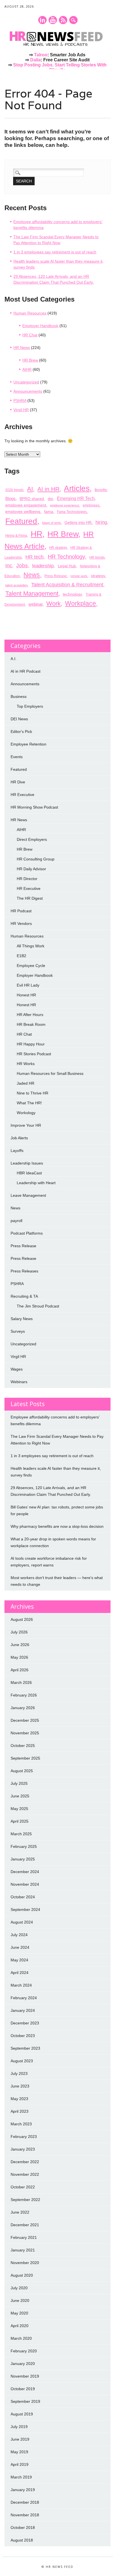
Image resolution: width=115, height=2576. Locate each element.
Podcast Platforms (27, 1233)
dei (50, 499)
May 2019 (19, 2452)
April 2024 (20, 1973)
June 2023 (20, 2086)
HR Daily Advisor (31, 869)
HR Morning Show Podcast (34, 807)
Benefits (101, 490)
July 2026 (19, 1632)
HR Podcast (21, 911)
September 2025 (25, 1758)
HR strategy (58, 548)
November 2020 (25, 2263)
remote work (79, 576)
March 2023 (21, 2124)
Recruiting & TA (24, 1296)
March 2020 (21, 2338)
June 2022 (20, 2212)
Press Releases (24, 1271)
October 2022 (23, 2187)
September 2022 (25, 2200)
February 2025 (24, 1846)
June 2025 (20, 1796)
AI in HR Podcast (26, 671)
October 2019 (23, 2389)
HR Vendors (21, 924)
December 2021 (25, 2225)
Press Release (56, 576)
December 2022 (25, 2162)
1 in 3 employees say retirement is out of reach (55, 252)
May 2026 (19, 1657)
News (32, 575)
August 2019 (22, 2414)
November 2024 (25, 1884)
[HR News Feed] (57, 47)
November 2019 (25, 2376)
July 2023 (19, 2073)
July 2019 (19, 2427)
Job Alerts (19, 1138)
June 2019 (20, 2439)
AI (30, 489)
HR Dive (18, 782)
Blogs (10, 498)
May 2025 (19, 1809)
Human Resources (30, 313)
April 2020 (20, 2326)
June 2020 (20, 2300)
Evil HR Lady (28, 985)
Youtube (53, 20)
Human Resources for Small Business (50, 1073)
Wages (17, 1369)
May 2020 (19, 2313)
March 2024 (21, 1985)
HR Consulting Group (36, 859)
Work (53, 604)
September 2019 (25, 2401)
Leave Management (28, 1195)
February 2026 (24, 1695)
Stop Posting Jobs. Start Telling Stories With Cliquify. (60, 67)
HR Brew (30, 360)
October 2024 (23, 1897)
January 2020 (23, 2364)
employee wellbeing (23, 512)
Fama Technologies (72, 512)
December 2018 (25, 2502)
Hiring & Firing (16, 536)
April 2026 (20, 1670)
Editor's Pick (21, 732)
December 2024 (25, 1872)
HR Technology (66, 557)
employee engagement (26, 505)
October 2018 (23, 2528)
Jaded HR (26, 1083)
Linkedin (42, 20)
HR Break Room (31, 1024)
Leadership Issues (27, 1163)
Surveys (18, 1331)
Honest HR (26, 995)
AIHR (27, 369)
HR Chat (30, 335)
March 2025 (21, 1834)
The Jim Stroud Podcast (38, 1306)
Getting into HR (78, 522)
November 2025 (25, 1733)
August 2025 (22, 1771)
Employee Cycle (31, 966)
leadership (43, 566)
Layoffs (17, 1151)
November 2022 (25, 2174)
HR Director (27, 879)
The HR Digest (30, 898)
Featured (21, 521)
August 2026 (22, 1619)
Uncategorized (26, 382)
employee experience (64, 505)
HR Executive (22, 795)
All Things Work (31, 946)
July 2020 (19, 2288)
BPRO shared (32, 499)
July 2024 (19, 1935)
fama (49, 512)
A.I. (14, 659)
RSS (63, 20)
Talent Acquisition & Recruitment (67, 585)
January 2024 (23, 2010)
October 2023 (23, 2036)
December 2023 (25, 2023)
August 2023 (22, 2061)
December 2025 (25, 1720)
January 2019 (23, 2490)
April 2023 (20, 2111)
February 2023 (24, 2137)
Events (17, 757)
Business (19, 696)
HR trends (97, 557)
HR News (22, 348)
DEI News (19, 719)
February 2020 (24, 2351)
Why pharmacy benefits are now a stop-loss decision (57, 1526)
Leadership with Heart (36, 1183)
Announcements (28, 391)
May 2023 (19, 2099)
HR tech (34, 557)
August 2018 (22, 2540)
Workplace (81, 603)
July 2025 (19, 1783)
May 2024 (19, 1960)
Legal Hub (67, 566)
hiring (101, 522)
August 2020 (22, 2275)
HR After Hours (30, 1015)
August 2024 (22, 1922)
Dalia (35, 60)
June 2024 (20, 1947)
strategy (98, 576)
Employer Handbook (40, 326)
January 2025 (23, 1859)
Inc (9, 565)
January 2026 (23, 1708)
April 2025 (20, 1821)
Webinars (19, 1382)
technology (72, 594)
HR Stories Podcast (34, 1054)
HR (37, 534)
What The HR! (29, 1103)
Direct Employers (32, 839)
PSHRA (20, 401)
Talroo (41, 55)
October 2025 (23, 1746)
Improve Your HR (26, 1125)
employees (91, 505)
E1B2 (21, 956)
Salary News (22, 1319)
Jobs (22, 565)
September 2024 (25, 1910)
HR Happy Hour (31, 1044)
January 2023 (23, 2149)
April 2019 (20, 2464)
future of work (51, 523)
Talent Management (32, 593)
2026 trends (14, 490)
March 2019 (21, 2477)
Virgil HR (21, 410)
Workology (26, 1113)
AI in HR (48, 489)
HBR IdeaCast (29, 1173)
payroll (16, 1221)
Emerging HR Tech (76, 498)
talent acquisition (16, 585)
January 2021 (23, 2250)
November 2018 (25, 2515)
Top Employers (30, 706)
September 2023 (25, 2048)
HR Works (26, 1064)
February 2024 (24, 1998)
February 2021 (24, 2237)
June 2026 (20, 1645)
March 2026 (21, 1682)
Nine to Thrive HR (33, 1093)
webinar (35, 604)
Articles (77, 488)
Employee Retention (28, 744)
